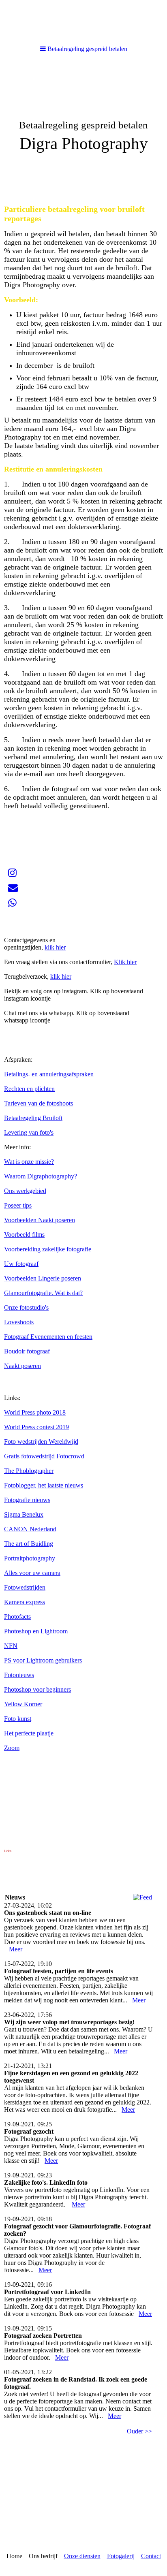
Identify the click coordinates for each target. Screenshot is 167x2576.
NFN (11, 1646)
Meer (16, 1949)
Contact (151, 2556)
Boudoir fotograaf (27, 1351)
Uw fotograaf (21, 1264)
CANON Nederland (30, 1529)
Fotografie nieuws (27, 1500)
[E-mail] (13, 888)
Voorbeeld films (24, 1235)
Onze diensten (82, 2556)
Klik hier (125, 962)
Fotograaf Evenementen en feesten (48, 1337)
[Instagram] (12, 873)
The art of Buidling (29, 1544)
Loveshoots (19, 1322)
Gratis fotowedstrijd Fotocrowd (44, 1456)
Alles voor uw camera (32, 1573)
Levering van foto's (29, 1132)
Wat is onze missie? (29, 1162)
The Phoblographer (29, 1471)
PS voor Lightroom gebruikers (43, 1660)
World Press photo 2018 (35, 1412)
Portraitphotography (30, 1558)
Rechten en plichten (29, 1089)
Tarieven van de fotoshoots (39, 1103)
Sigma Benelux (24, 1514)
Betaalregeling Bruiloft (33, 1118)
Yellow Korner (23, 1704)
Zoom (12, 1748)
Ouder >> (139, 2431)
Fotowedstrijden (25, 1587)
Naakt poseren (22, 1366)
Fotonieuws (19, 1675)
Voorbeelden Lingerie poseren (43, 1278)
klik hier (55, 947)
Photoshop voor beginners (37, 1689)
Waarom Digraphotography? (41, 1176)
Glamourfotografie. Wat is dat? (43, 1293)
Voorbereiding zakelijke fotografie (48, 1249)
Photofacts (17, 1617)
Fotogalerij (121, 2556)
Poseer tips (18, 1205)
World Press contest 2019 (36, 1427)
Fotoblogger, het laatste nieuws (44, 1485)
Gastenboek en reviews (34, 925)
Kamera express (25, 1602)
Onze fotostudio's (26, 1307)
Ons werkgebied (25, 1191)
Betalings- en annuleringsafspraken (49, 1074)
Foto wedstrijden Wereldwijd (41, 1442)
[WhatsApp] (12, 903)
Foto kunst (18, 1719)
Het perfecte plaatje (29, 1733)
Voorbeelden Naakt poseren (40, 1220)
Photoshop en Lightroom (36, 1631)
